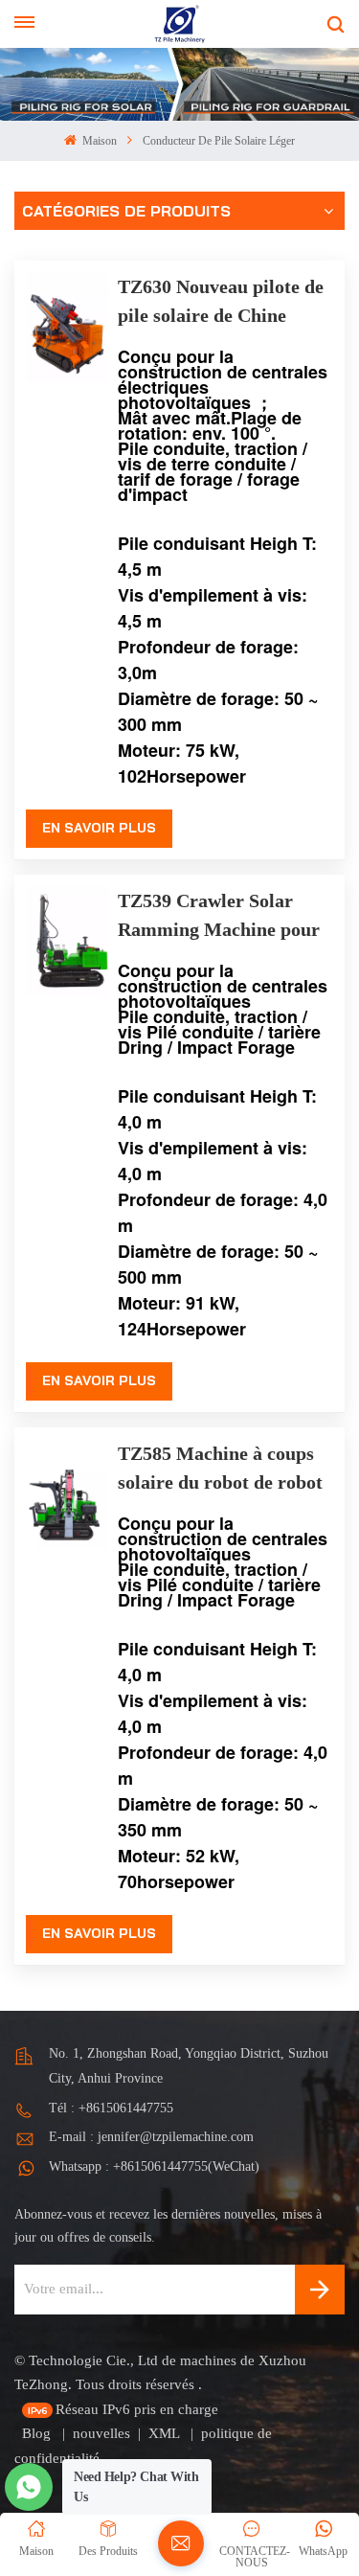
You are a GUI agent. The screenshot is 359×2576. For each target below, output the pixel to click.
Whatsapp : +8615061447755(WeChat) (154, 2166)
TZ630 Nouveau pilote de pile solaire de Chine (221, 301)
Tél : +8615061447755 (111, 2108)
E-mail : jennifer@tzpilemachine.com (151, 2137)
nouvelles (101, 2433)
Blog (38, 2433)
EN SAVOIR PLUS (99, 828)
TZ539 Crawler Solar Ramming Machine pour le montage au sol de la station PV (219, 917)
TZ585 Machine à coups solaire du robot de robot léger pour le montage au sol (220, 1470)
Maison (98, 141)
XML (166, 2433)
